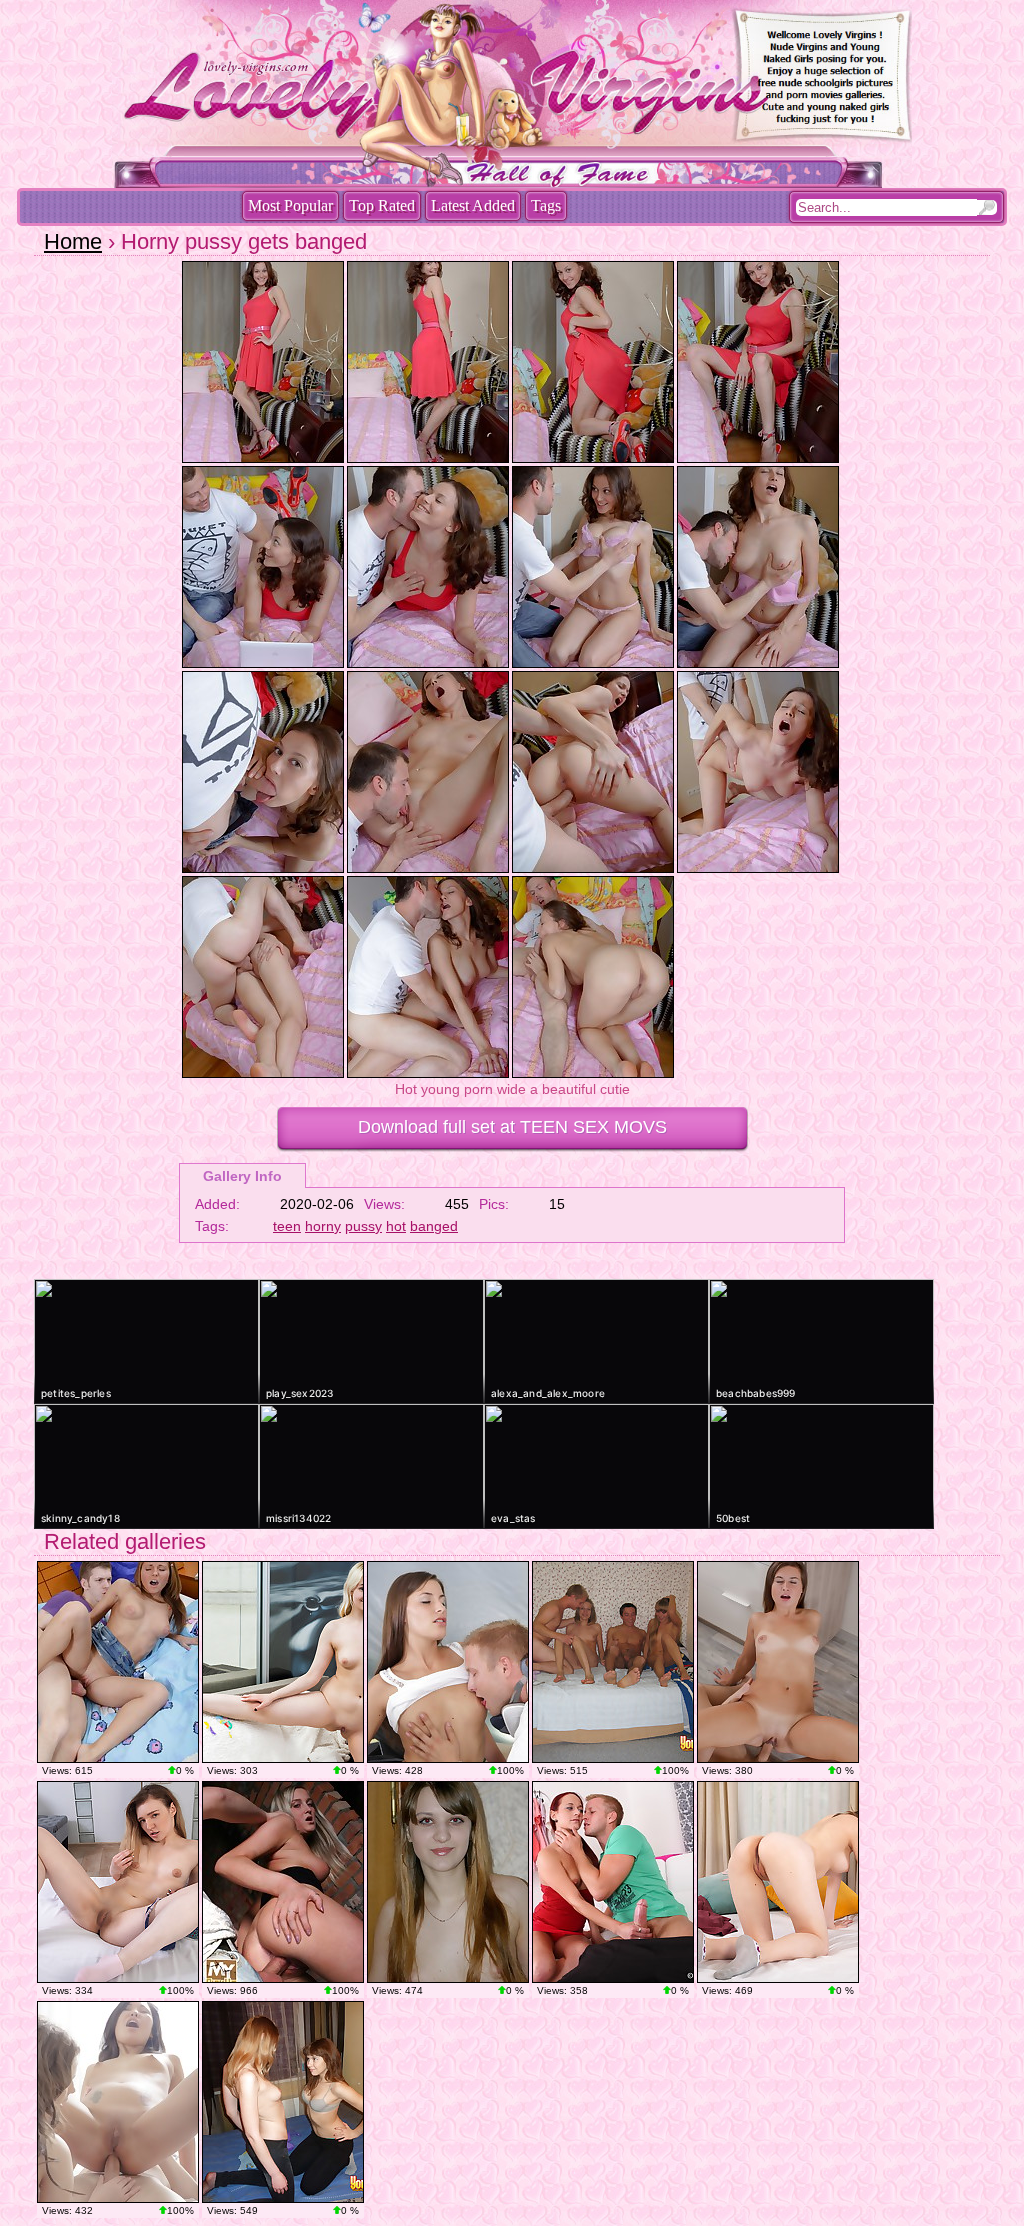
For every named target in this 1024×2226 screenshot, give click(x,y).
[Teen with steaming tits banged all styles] (778, 1662)
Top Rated (382, 205)
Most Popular (290, 205)
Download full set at (512, 1127)
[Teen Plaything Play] (778, 1882)
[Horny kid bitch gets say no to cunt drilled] (118, 1662)
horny (323, 1226)
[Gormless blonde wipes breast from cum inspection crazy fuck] (283, 1882)
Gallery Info (242, 1176)
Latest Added (473, 205)
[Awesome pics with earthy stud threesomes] (448, 1882)
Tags (546, 205)
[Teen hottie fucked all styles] (613, 1882)
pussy (363, 1226)
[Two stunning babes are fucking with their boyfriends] (283, 2102)
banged (434, 1226)
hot (396, 1226)
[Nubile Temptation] (283, 1662)
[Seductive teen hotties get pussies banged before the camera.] (613, 1662)
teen (287, 1226)
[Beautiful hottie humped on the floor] (448, 1662)
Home (73, 241)
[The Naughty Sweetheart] (118, 1882)
